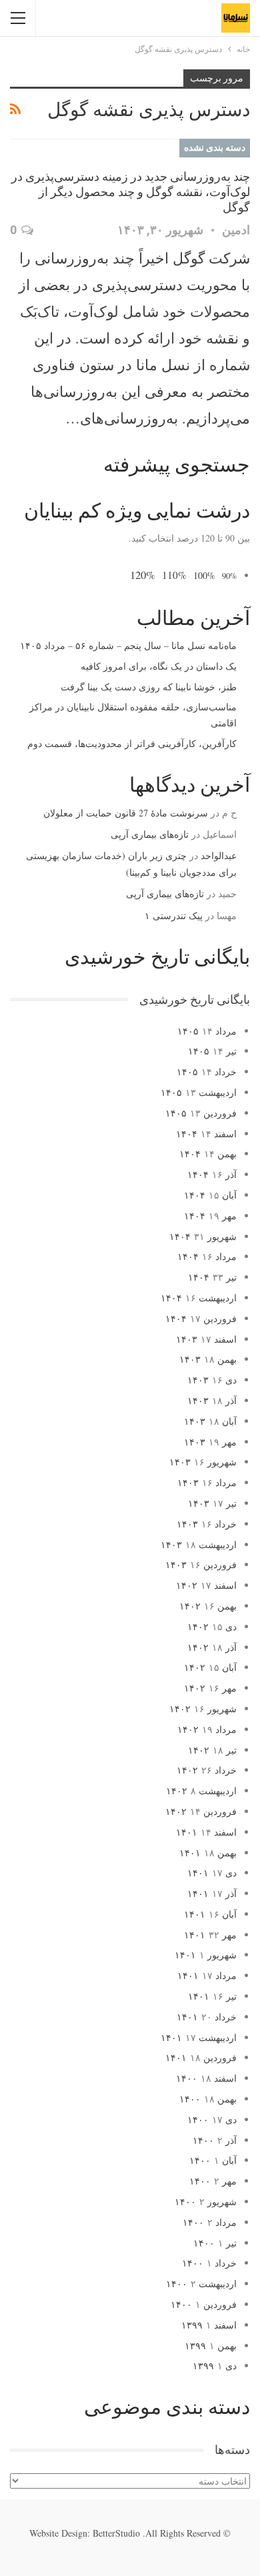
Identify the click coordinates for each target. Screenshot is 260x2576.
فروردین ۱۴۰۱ (201, 2057)
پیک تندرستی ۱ (174, 915)
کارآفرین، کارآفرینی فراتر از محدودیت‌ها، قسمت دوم (132, 743)
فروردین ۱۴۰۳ (201, 1564)
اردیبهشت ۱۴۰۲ (201, 1791)
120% (143, 575)
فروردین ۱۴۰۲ (201, 1811)
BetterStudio (116, 2533)
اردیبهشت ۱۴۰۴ (199, 1298)
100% (204, 575)
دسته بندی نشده (215, 147)
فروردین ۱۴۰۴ (201, 1318)
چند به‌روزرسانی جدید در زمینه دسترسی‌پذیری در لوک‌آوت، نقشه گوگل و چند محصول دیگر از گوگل (131, 192)
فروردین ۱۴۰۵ (201, 1113)
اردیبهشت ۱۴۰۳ (199, 1544)
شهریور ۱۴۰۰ (206, 2201)
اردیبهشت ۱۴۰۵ (199, 1092)
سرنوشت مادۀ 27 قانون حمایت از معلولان (126, 813)
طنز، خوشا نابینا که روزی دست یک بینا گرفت (149, 687)
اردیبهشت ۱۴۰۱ (199, 2037)
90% (229, 576)
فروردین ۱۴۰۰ (204, 2304)
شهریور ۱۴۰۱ (206, 1955)
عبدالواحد (219, 855)
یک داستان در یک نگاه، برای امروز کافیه (159, 666)
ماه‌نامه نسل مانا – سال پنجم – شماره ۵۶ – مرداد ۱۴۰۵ (128, 645)
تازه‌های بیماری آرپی (150, 834)
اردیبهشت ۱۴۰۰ (201, 2284)
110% (174, 575)
